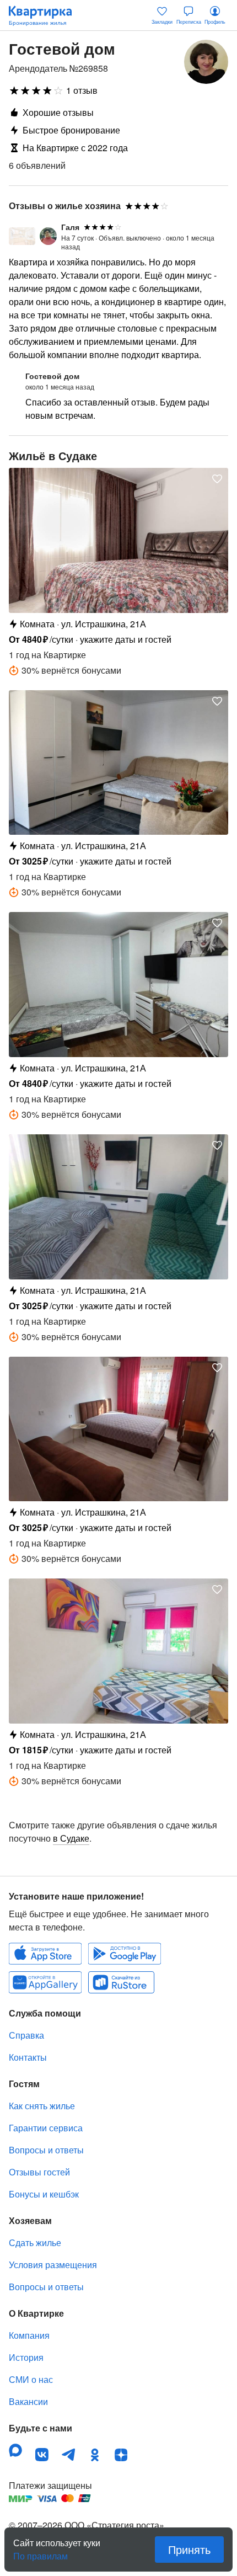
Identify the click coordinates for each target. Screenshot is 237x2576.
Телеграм (68, 2455)
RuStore (121, 1982)
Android (125, 1954)
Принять (189, 2549)
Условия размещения (53, 2265)
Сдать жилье (35, 2242)
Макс (15, 2450)
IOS (45, 1954)
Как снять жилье (42, 2106)
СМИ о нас (31, 2379)
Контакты (28, 2057)
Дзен (121, 2455)
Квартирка (46, 15)
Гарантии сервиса (46, 2128)
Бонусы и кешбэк (44, 2194)
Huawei (45, 1982)
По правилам (41, 2552)
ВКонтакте (42, 2455)
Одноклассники (95, 2455)
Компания (29, 2335)
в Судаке (71, 1838)
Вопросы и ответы (46, 2150)
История (26, 2357)
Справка (26, 2035)
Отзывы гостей (39, 2172)
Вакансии (28, 2401)
